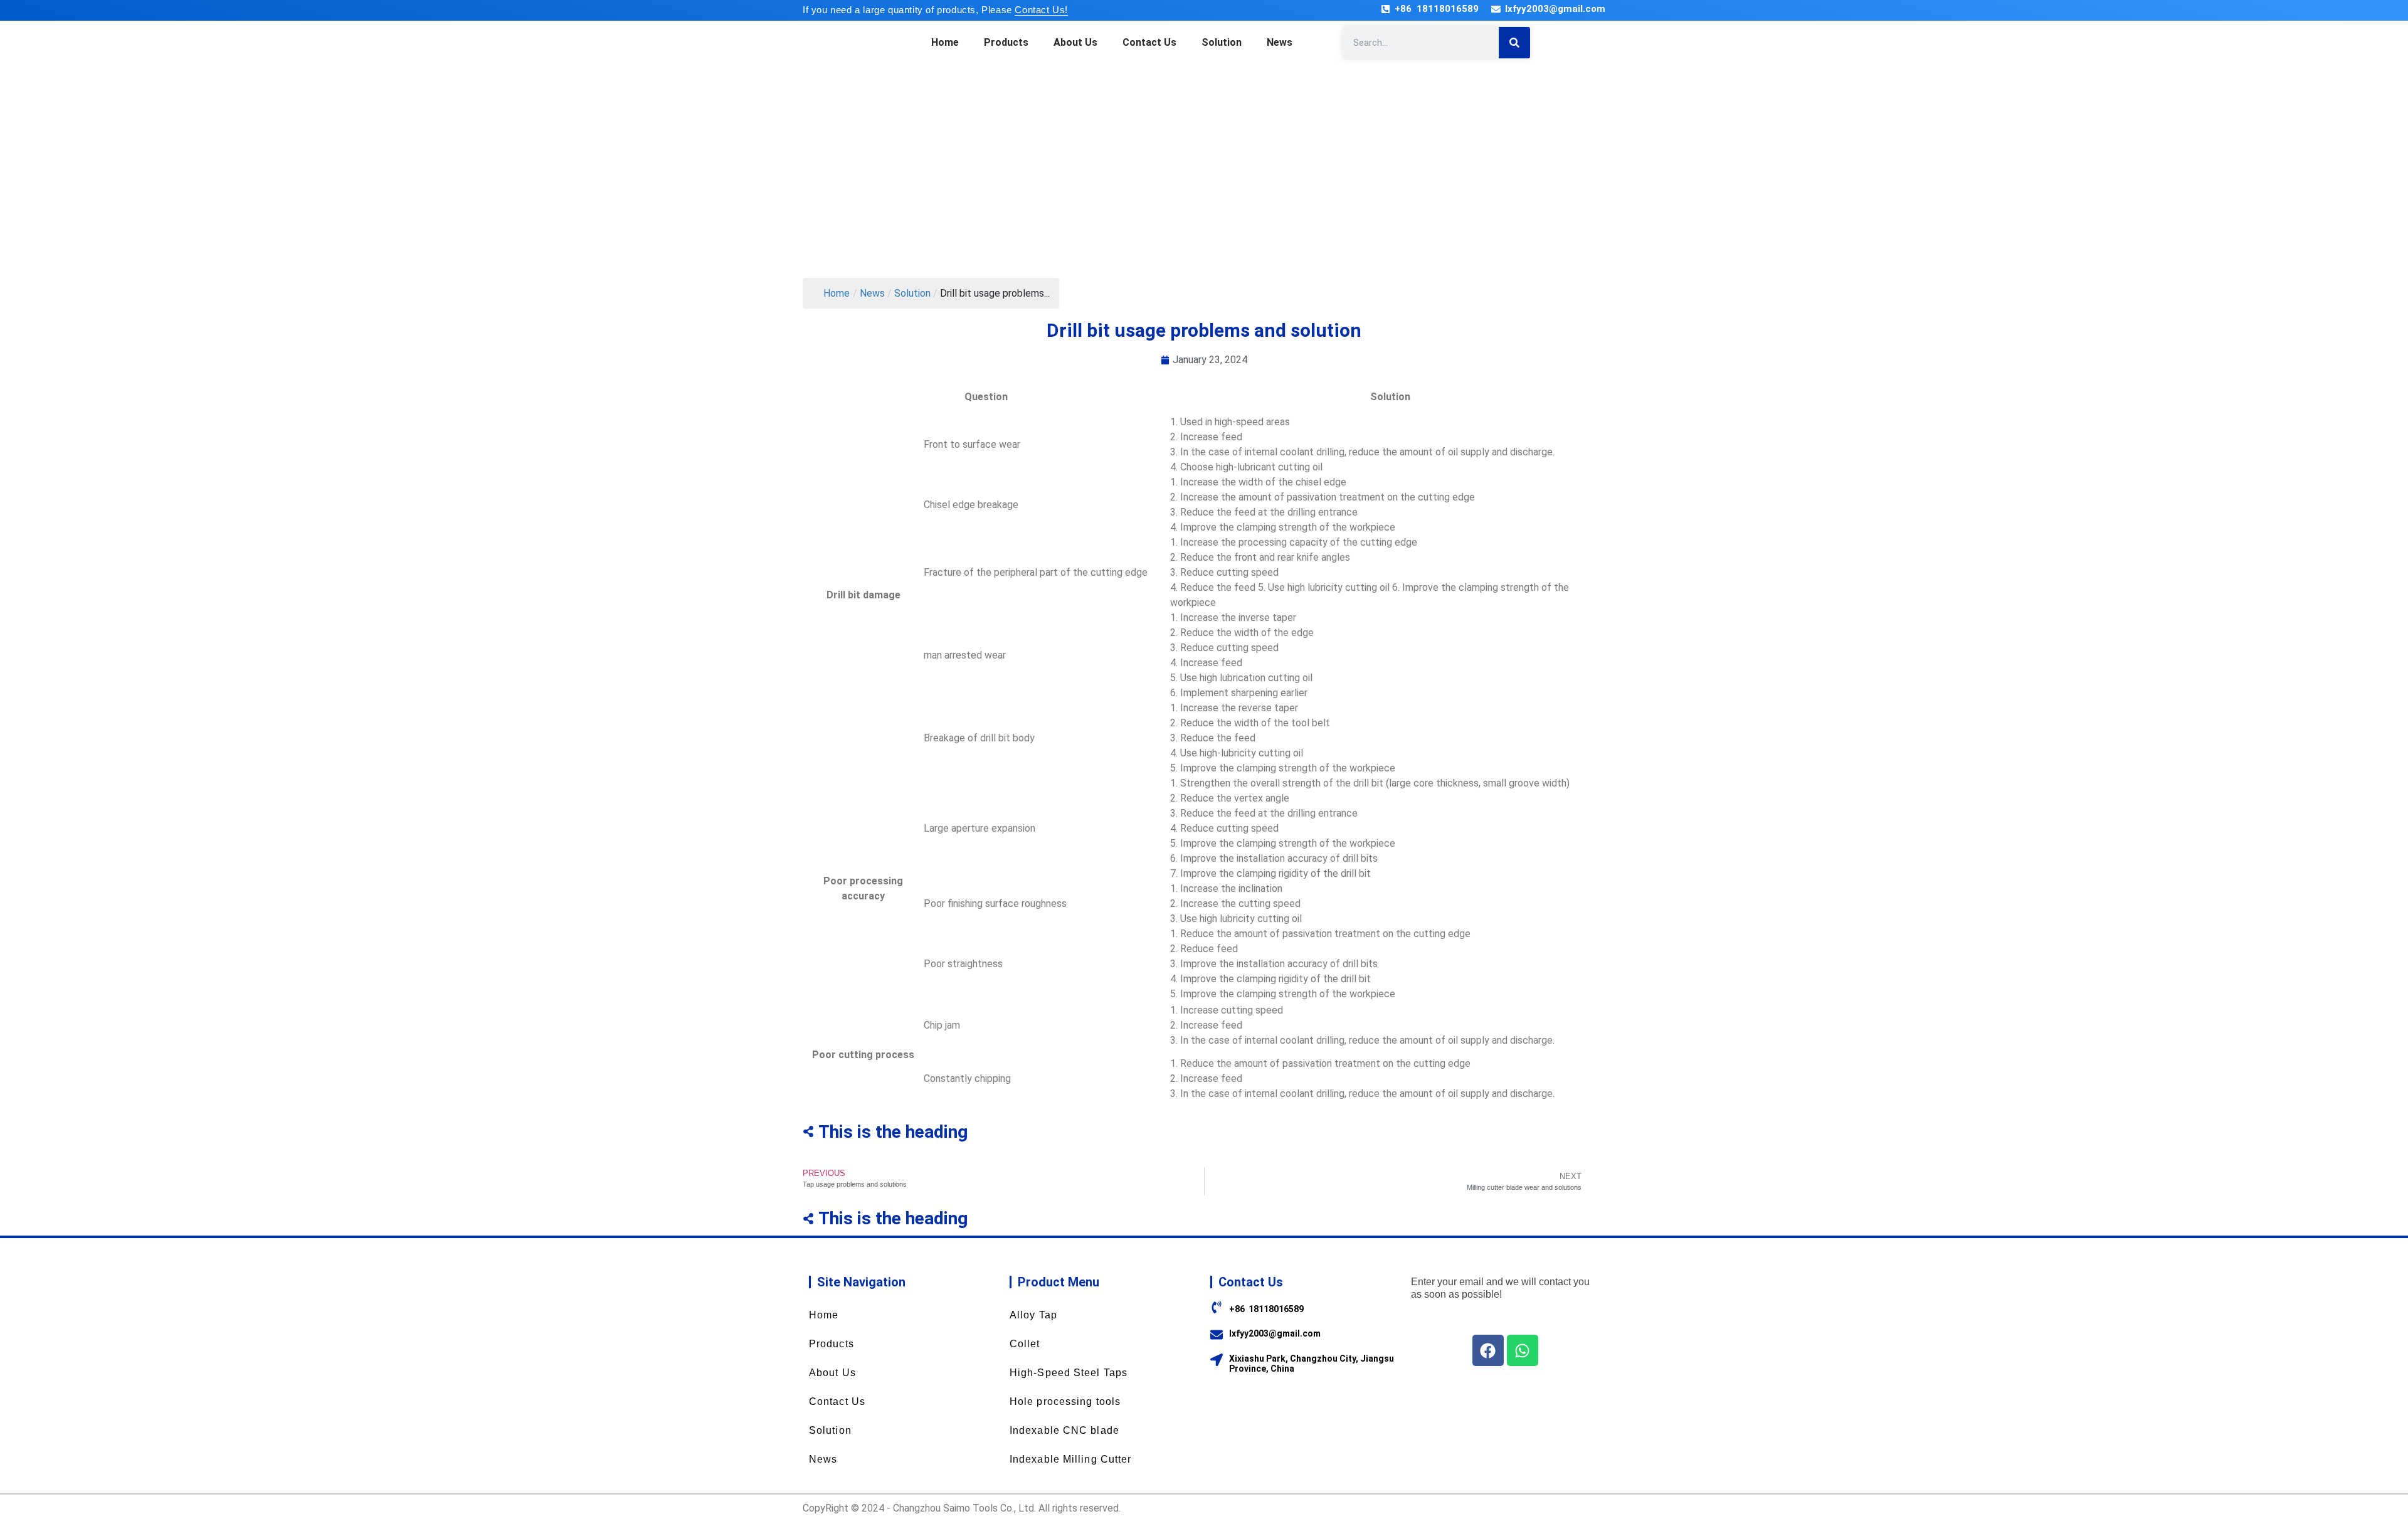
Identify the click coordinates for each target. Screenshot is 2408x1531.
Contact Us (1149, 42)
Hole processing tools (1065, 1401)
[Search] (1514, 43)
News (1280, 42)
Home (945, 42)
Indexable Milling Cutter (1070, 1459)
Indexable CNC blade (1064, 1430)
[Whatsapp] (1523, 1350)
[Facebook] (1488, 1350)
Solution (1222, 42)
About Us (1075, 42)
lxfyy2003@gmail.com (1555, 9)
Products (1006, 42)
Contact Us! (1041, 10)
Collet (1025, 1344)
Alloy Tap (1033, 1315)
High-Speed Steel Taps (1069, 1373)
